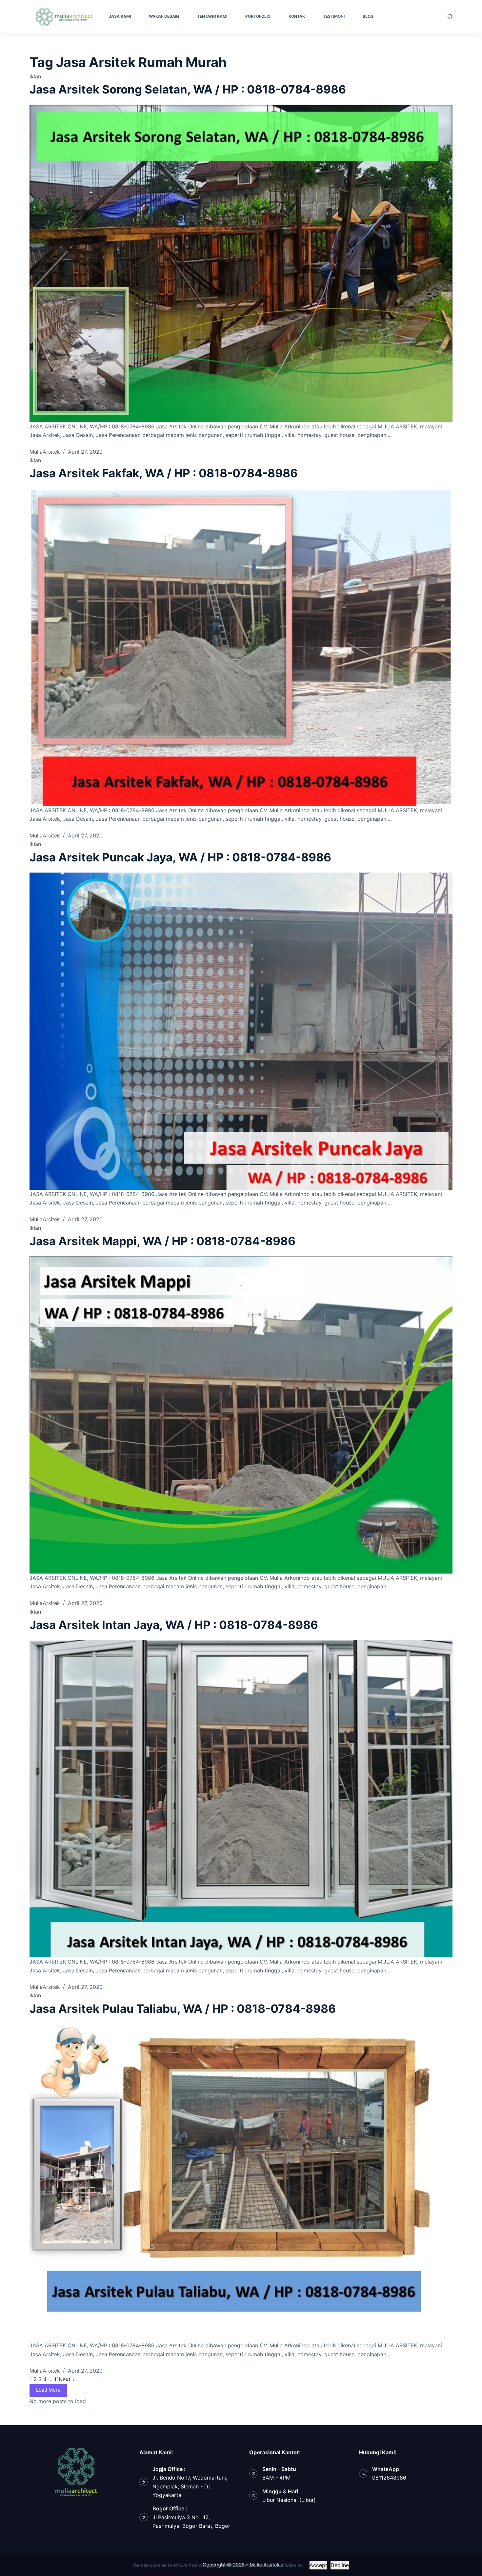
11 (56, 2379)
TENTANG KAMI (212, 16)
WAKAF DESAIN (164, 16)
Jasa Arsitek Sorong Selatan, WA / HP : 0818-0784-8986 (188, 89)
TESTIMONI (334, 16)
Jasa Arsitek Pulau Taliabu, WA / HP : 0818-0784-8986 (183, 2009)
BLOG (368, 16)
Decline (340, 2565)
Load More (48, 2390)
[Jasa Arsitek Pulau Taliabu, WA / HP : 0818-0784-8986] (241, 2183)
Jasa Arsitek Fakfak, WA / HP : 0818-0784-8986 (164, 473)
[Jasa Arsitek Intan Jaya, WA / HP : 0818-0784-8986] (241, 1799)
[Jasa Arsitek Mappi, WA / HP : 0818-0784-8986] (241, 1415)
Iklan (35, 76)
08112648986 (389, 2478)
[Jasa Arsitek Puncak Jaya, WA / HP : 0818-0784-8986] (241, 1031)
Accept (318, 2565)
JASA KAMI (120, 16)
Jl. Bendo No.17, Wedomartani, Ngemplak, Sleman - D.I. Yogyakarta (190, 2486)
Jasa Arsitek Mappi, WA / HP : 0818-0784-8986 (162, 1241)
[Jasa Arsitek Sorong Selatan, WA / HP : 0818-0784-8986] (241, 263)
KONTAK (297, 16)
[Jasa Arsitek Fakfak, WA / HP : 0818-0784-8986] (241, 647)
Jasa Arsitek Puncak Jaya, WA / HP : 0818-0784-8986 (180, 857)
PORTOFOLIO (258, 16)
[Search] (450, 17)
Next (65, 2379)
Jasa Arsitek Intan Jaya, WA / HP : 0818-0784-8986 (174, 1625)
